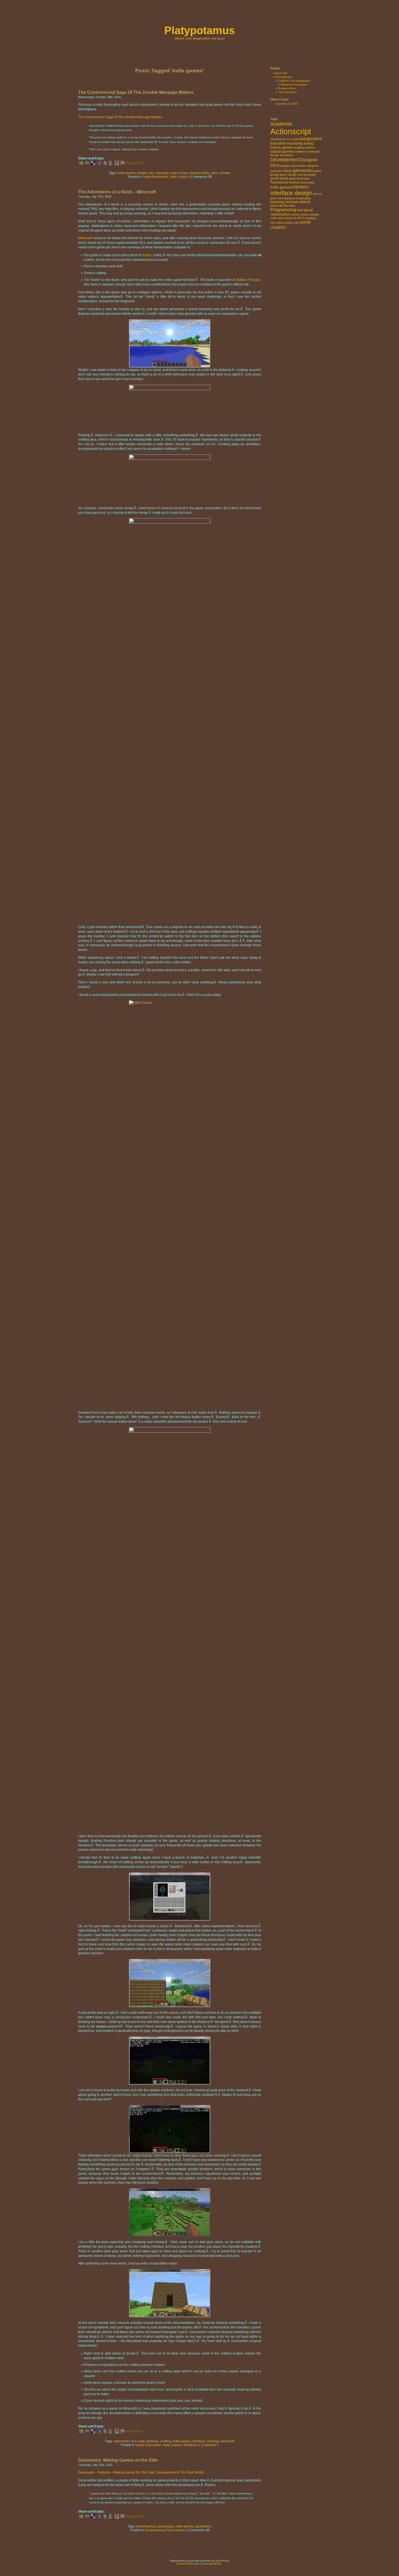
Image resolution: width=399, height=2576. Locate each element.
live (151, 173)
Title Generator (288, 92)
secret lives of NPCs (291, 218)
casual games (282, 151)
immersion (308, 182)
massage (162, 173)
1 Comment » (209, 2445)
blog (290, 143)
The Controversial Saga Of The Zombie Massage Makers (136, 92)
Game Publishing (155, 177)
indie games (127, 173)
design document (282, 155)
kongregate (304, 198)
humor (295, 182)
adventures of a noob (129, 2441)
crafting (166, 2441)
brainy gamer (282, 147)
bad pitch (278, 143)
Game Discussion (148, 2445)
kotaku (142, 173)
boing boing (303, 143)
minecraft (227, 2441)
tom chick (277, 223)
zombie (225, 173)
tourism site (292, 223)
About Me (281, 73)
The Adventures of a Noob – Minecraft (117, 192)
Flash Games (176, 2530)
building (153, 2441)
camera (310, 147)
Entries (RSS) (185, 2564)
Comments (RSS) (211, 2564)
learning (213, 2441)
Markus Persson (248, 280)
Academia (281, 124)
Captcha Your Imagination (294, 81)
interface (199, 2441)
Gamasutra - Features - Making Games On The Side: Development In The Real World (141, 2472)
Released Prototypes (294, 84)
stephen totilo (199, 173)
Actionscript (291, 131)
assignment (310, 139)
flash (288, 171)
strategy (311, 218)
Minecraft (85, 238)
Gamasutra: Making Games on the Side (118, 2460)
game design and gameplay (298, 175)
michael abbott (298, 202)
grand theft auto (299, 178)
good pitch (279, 178)
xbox (214, 173)
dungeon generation (293, 166)
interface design (291, 193)
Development (146, 2526)
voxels (147, 255)
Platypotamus (199, 30)
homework (279, 182)
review (295, 214)
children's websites (308, 152)
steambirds (203, 2526)
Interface (190, 2445)
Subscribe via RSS (286, 104)
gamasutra (166, 2526)
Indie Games (179, 177)
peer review (179, 173)
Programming (283, 210)
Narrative (289, 206)
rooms (304, 214)
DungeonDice (287, 88)
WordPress (223, 2561)
